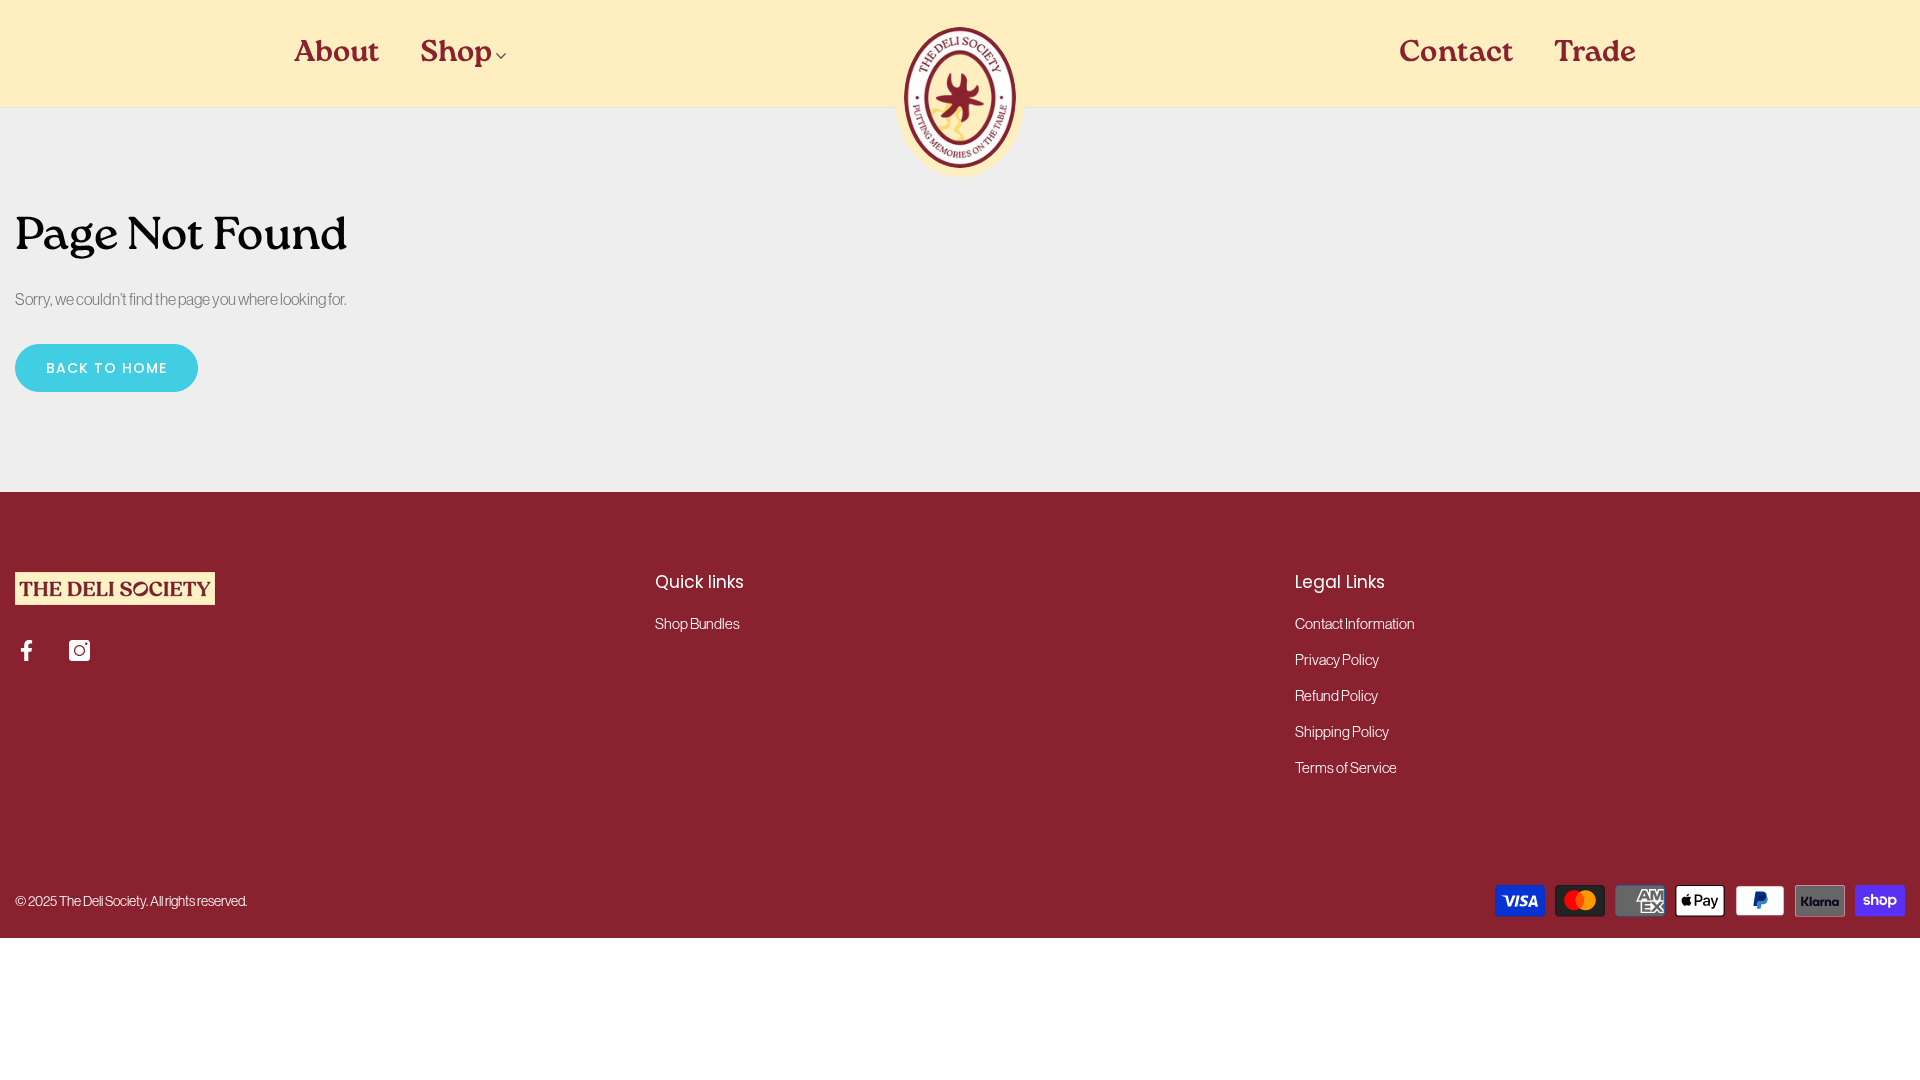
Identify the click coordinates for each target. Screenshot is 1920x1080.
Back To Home (106, 368)
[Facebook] (26, 650)
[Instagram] (79, 650)
